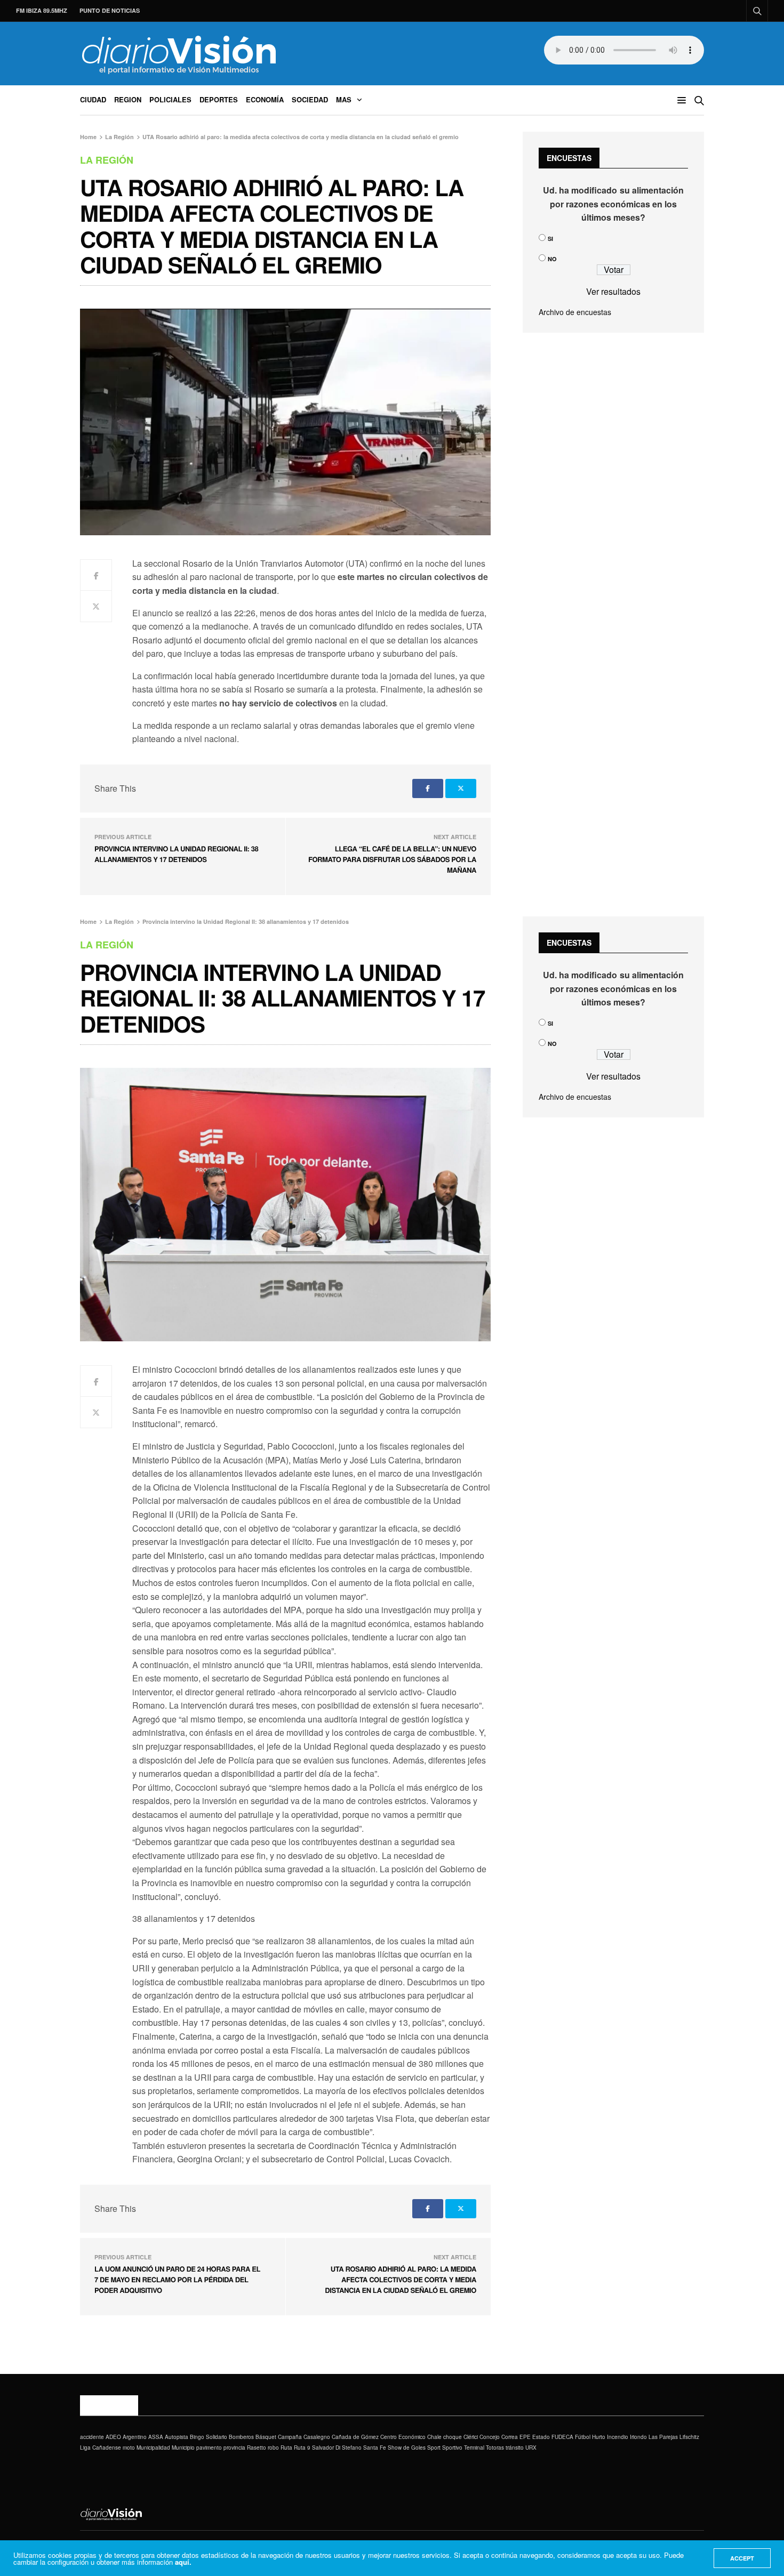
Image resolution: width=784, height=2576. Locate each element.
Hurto (599, 2437)
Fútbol (583, 2437)
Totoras (495, 2448)
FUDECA (562, 2437)
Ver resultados (613, 291)
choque (453, 2437)
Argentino (135, 2437)
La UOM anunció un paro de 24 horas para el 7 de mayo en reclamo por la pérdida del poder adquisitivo (177, 2279)
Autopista (177, 2437)
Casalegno (317, 2437)
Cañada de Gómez (355, 2437)
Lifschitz (689, 2437)
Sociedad (310, 99)
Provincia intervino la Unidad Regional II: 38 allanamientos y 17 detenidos (176, 854)
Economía (265, 99)
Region (128, 99)
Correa (510, 2437)
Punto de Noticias (110, 10)
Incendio (618, 2437)
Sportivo (452, 2448)
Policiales (170, 99)
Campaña (290, 2437)
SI (550, 239)
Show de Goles (407, 2448)
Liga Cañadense (101, 2448)
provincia (234, 2448)
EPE (525, 2437)
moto (129, 2448)
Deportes (219, 99)
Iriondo (638, 2437)
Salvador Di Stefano (337, 2448)
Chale (434, 2437)
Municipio (183, 2448)
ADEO (113, 2437)
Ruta (286, 2448)
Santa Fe (375, 2448)
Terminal (474, 2448)
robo (273, 2448)
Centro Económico (403, 2437)
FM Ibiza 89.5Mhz (42, 10)
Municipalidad (153, 2448)
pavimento (209, 2448)
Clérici (471, 2437)
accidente (92, 2437)
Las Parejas (663, 2437)
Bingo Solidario (209, 2437)
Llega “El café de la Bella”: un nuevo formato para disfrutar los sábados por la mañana (392, 859)
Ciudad (93, 99)
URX (531, 2448)
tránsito (515, 2448)
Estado (541, 2437)
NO (552, 259)
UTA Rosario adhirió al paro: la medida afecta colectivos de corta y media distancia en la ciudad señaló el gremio (401, 2279)
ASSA (156, 2437)
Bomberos (241, 2437)
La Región (107, 160)
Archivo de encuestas (575, 312)
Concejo (490, 2437)
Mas (344, 99)
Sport (434, 2448)
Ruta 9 (302, 2448)
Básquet (266, 2437)
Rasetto (257, 2448)
